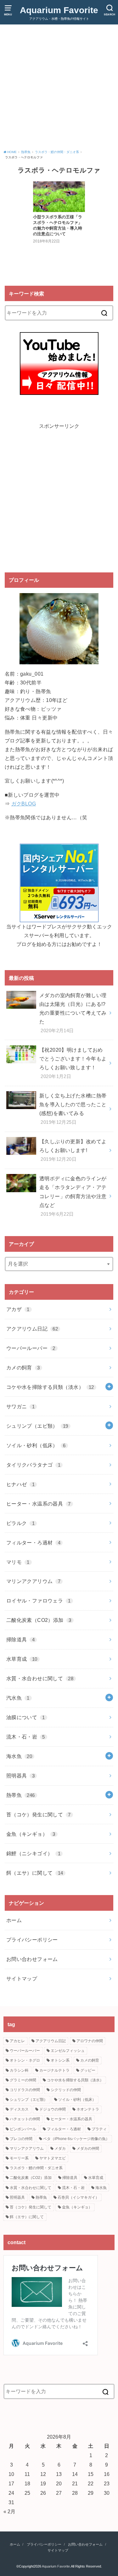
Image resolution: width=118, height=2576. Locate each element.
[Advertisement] (59, 88)
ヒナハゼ (20, 1484)
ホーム (14, 1920)
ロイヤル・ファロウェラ (39, 1601)
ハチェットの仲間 (25, 2119)
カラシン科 (19, 2070)
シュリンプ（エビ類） (37, 1426)
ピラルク (20, 1523)
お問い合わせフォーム (32, 1959)
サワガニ (20, 1406)
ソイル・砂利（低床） (36, 1445)
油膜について (26, 1717)
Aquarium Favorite (59, 10)
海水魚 (19, 1756)
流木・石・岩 (26, 1737)
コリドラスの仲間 (25, 2090)
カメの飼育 (23, 1368)
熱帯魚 (21, 1795)
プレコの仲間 (21, 2139)
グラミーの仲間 (23, 2080)
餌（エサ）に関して (35, 1873)
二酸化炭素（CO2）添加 (39, 1620)
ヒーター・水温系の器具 (39, 1504)
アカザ (18, 1309)
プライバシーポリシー (32, 1940)
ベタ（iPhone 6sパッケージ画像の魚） (76, 2139)
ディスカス (19, 2109)
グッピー (88, 2070)
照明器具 (20, 1776)
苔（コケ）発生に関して (39, 1814)
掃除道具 (20, 1639)
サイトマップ (22, 1978)
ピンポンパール (23, 2129)
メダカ (60, 2148)
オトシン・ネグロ (25, 2060)
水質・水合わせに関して (40, 1678)
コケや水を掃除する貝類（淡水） (50, 1387)
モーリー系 (19, 2158)
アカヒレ (17, 2041)
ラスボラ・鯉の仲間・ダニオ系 (36, 2168)
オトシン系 (60, 2060)
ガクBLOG (24, 804)
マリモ (18, 1562)
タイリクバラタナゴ (33, 1465)
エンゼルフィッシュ (68, 2051)
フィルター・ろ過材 (33, 1543)
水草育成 (22, 1659)
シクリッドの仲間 (66, 2090)
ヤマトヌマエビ (53, 2158)
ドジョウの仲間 (53, 2109)
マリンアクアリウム (33, 1581)
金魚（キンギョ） (31, 1834)
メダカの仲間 (88, 2148)
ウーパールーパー (31, 1348)
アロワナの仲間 (90, 2041)
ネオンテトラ (88, 2109)
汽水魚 (18, 1698)
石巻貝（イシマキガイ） (78, 2197)
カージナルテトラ (54, 2070)
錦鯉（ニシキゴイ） (33, 1853)
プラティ (99, 2129)
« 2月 (9, 2511)
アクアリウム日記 (32, 1329)
